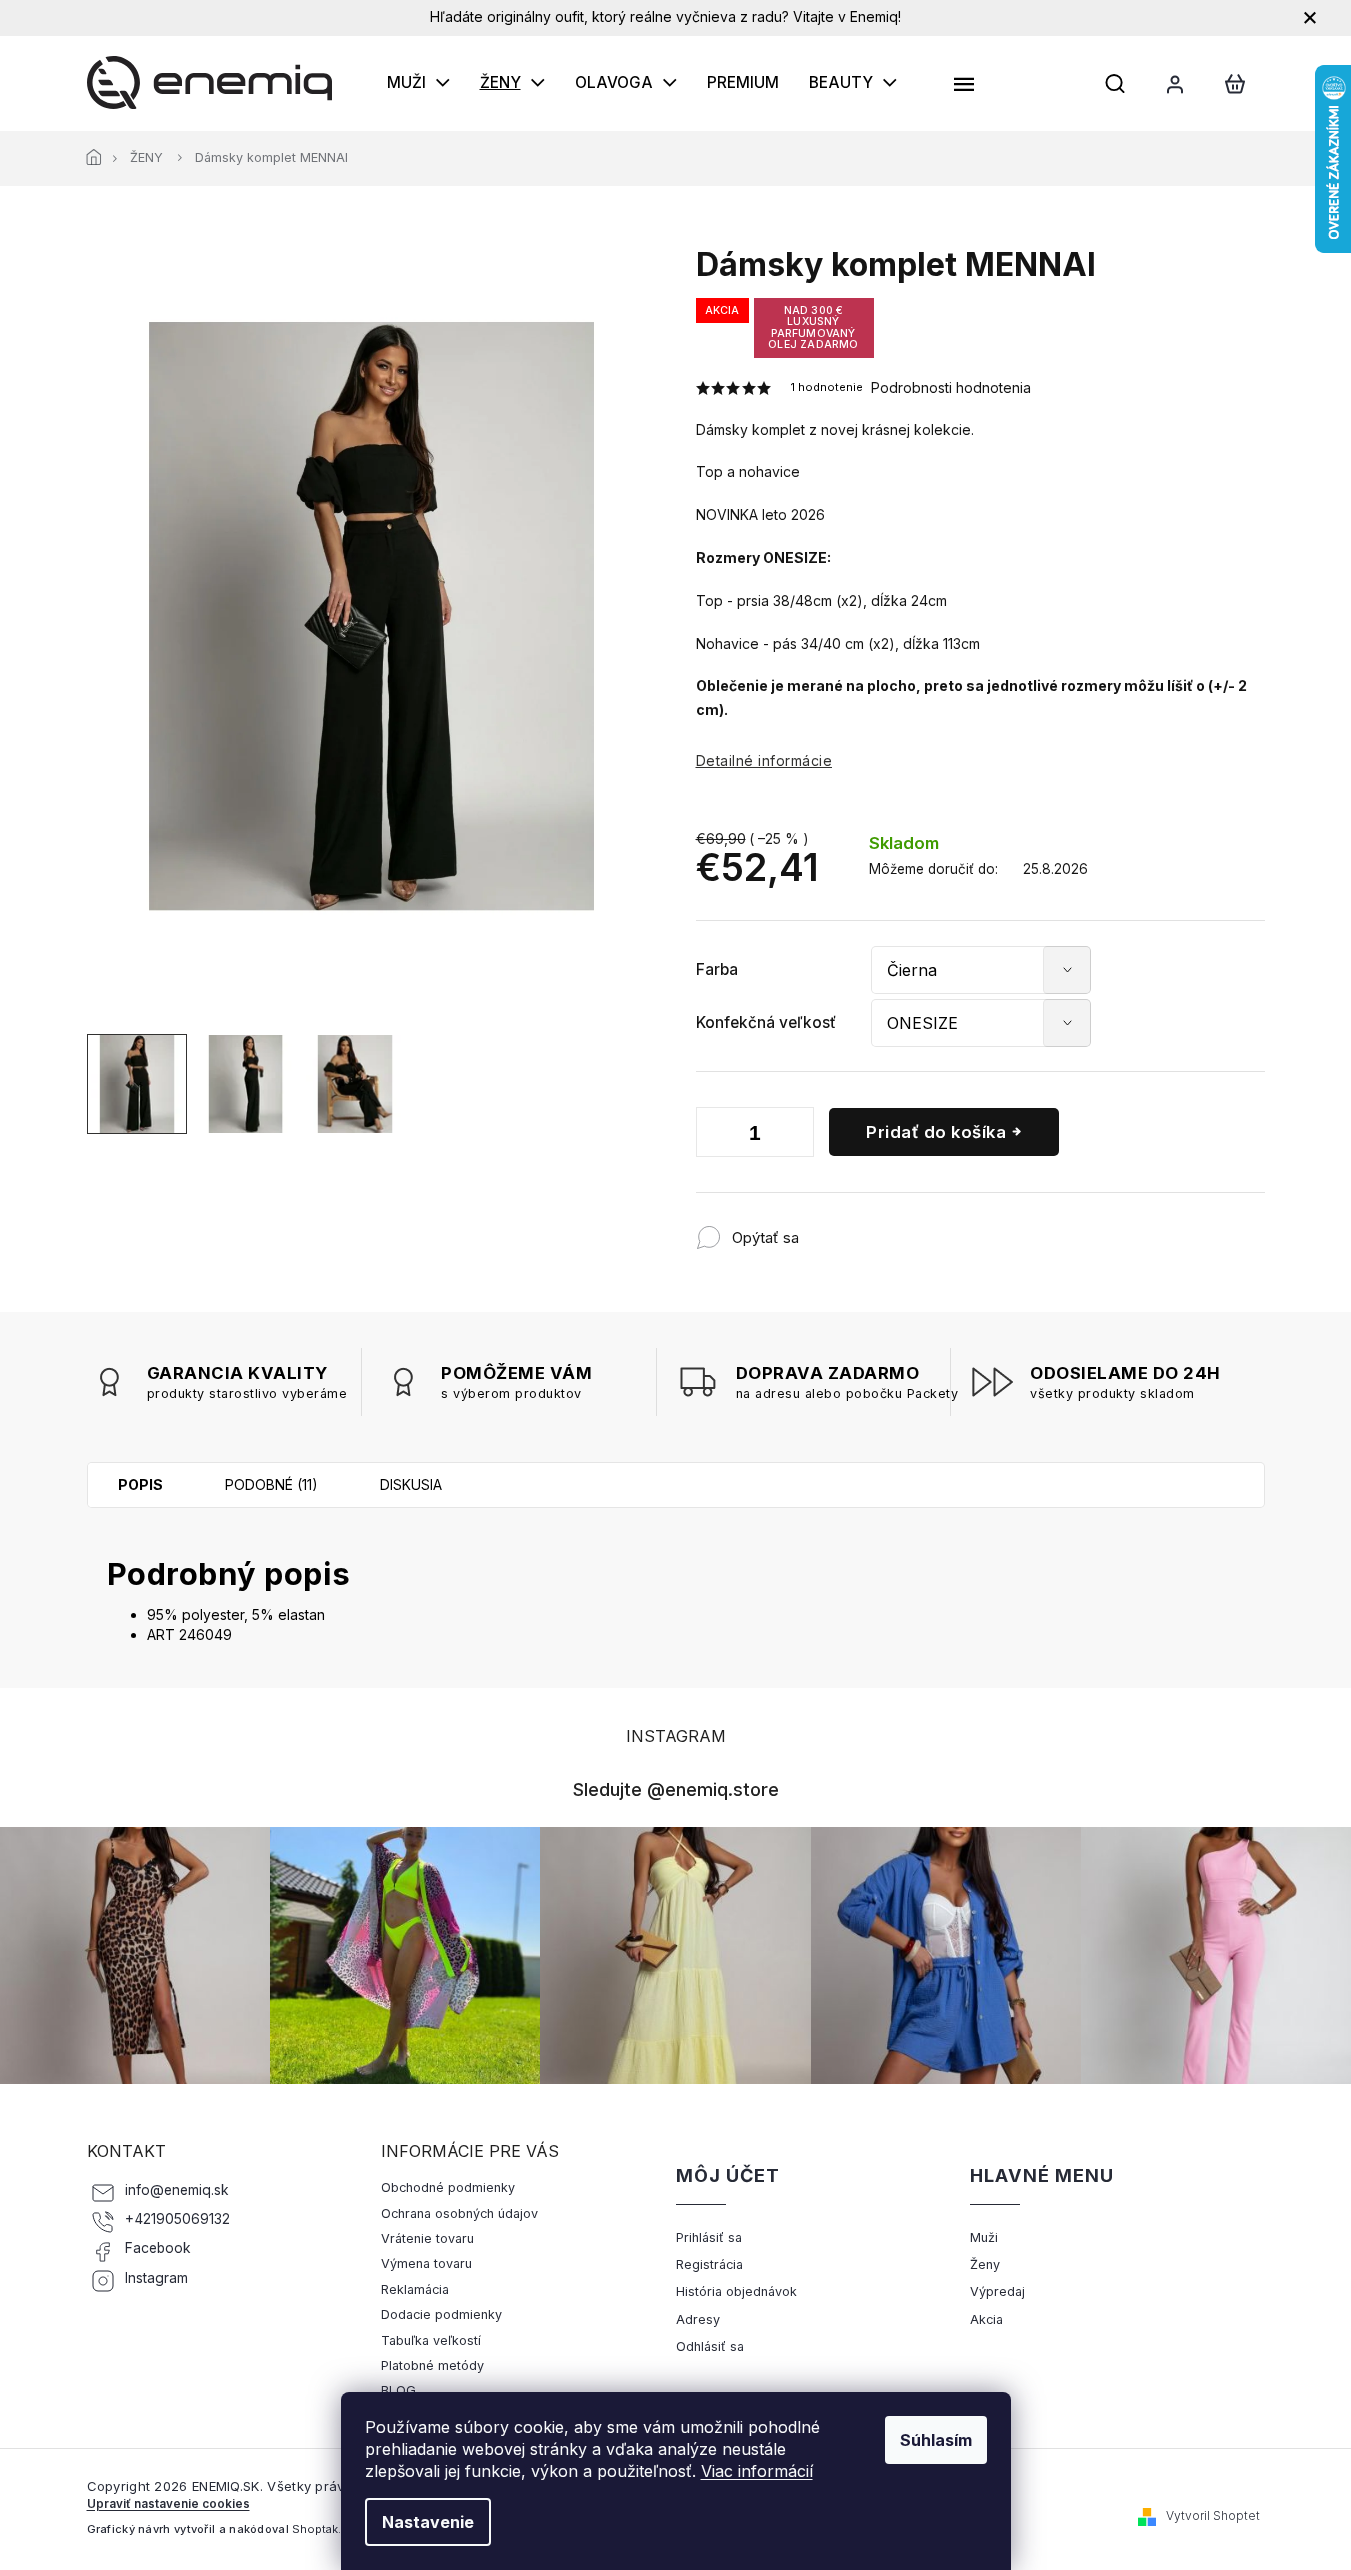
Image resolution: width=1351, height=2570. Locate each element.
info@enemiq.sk (177, 2190)
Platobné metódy (432, 2365)
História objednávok (736, 2291)
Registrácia (709, 2264)
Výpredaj (997, 2291)
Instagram (156, 2278)
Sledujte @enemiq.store (676, 1789)
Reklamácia (415, 2289)
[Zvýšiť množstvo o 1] (794, 1136)
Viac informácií (757, 2471)
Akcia (986, 2319)
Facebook (158, 2248)
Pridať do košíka (936, 1132)
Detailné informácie (764, 760)
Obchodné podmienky (448, 2187)
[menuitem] (418, 83)
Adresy (698, 2319)
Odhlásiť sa (710, 2346)
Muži (984, 2237)
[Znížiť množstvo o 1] (716, 1136)
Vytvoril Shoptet (1213, 2515)
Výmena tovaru (426, 2263)
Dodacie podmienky (441, 2314)
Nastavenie (428, 2522)
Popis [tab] (140, 1484)
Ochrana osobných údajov (459, 2213)
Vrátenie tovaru (427, 2238)
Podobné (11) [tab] (271, 1484)
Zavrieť (930, 1227)
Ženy (985, 2264)
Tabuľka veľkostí (431, 2340)
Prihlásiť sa (709, 2237)
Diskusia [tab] (411, 1484)
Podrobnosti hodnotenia (951, 387)
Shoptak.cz (323, 2529)
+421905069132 (177, 2219)
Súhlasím (936, 2440)
